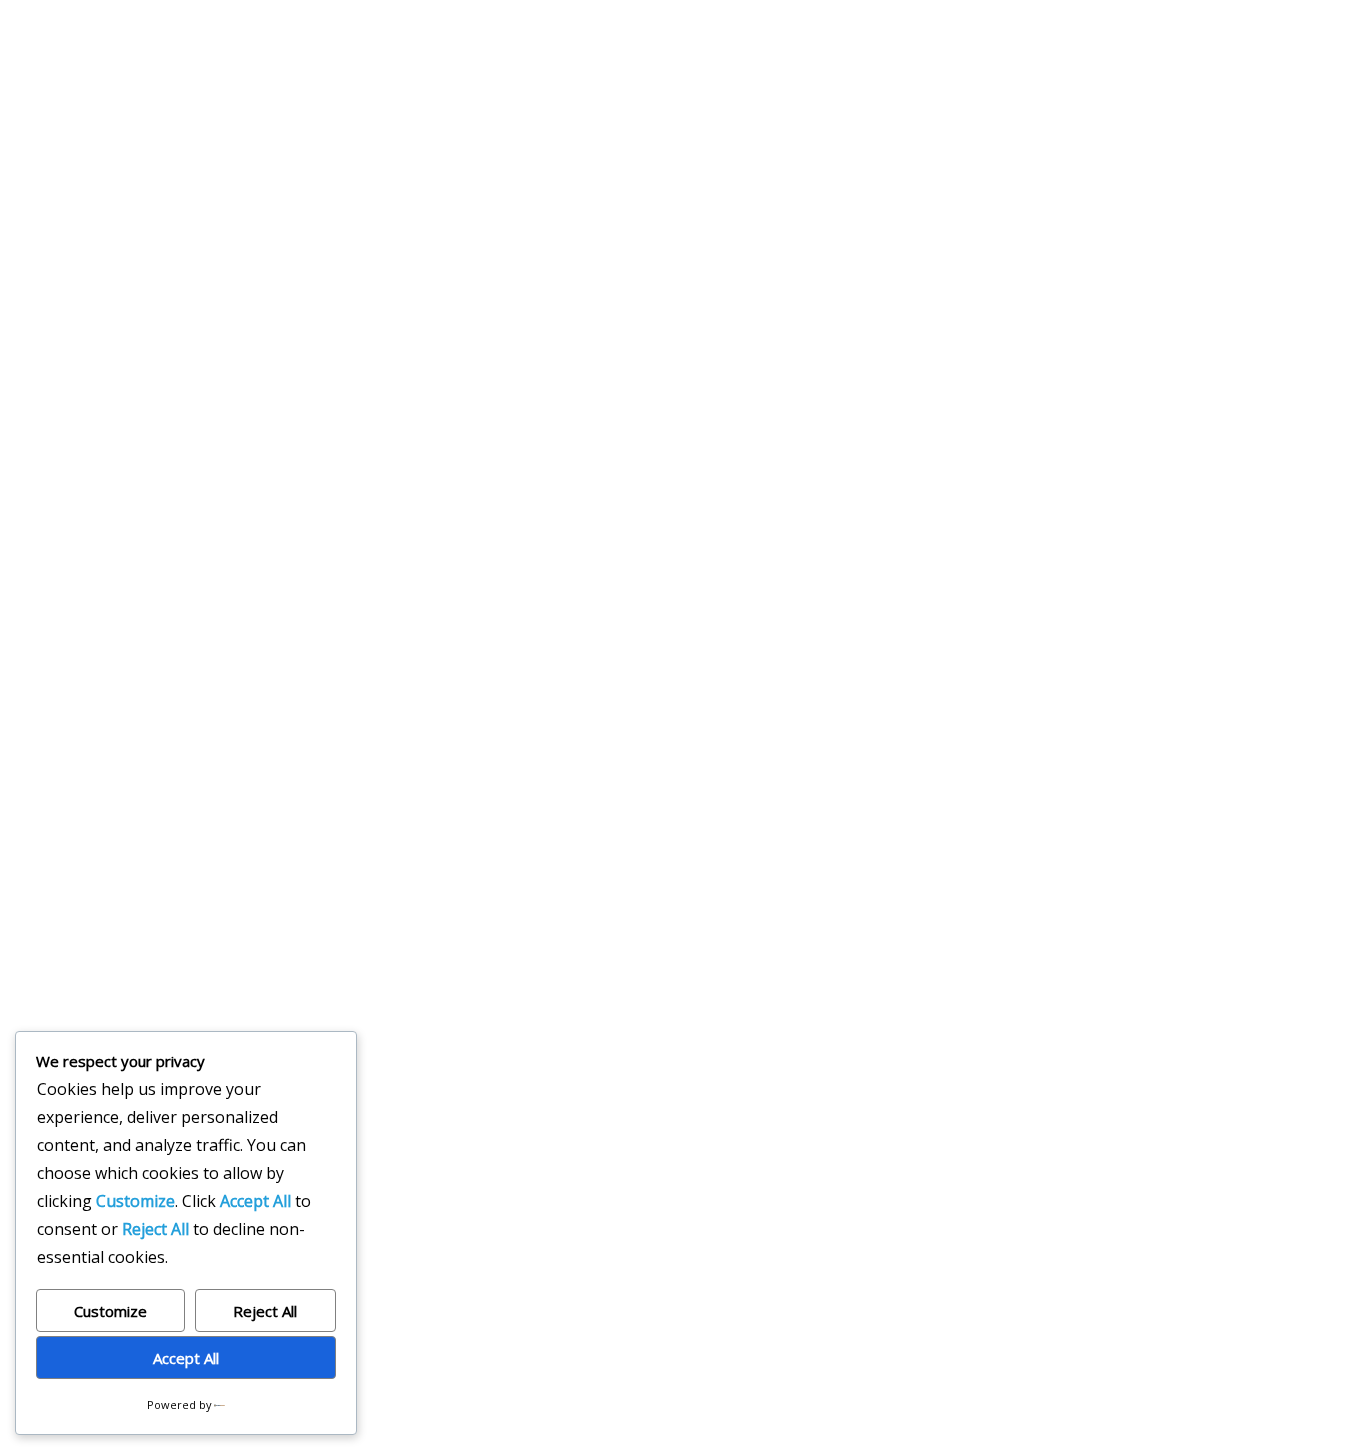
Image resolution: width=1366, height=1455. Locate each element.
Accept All (186, 1358)
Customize (110, 1311)
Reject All (265, 1311)
